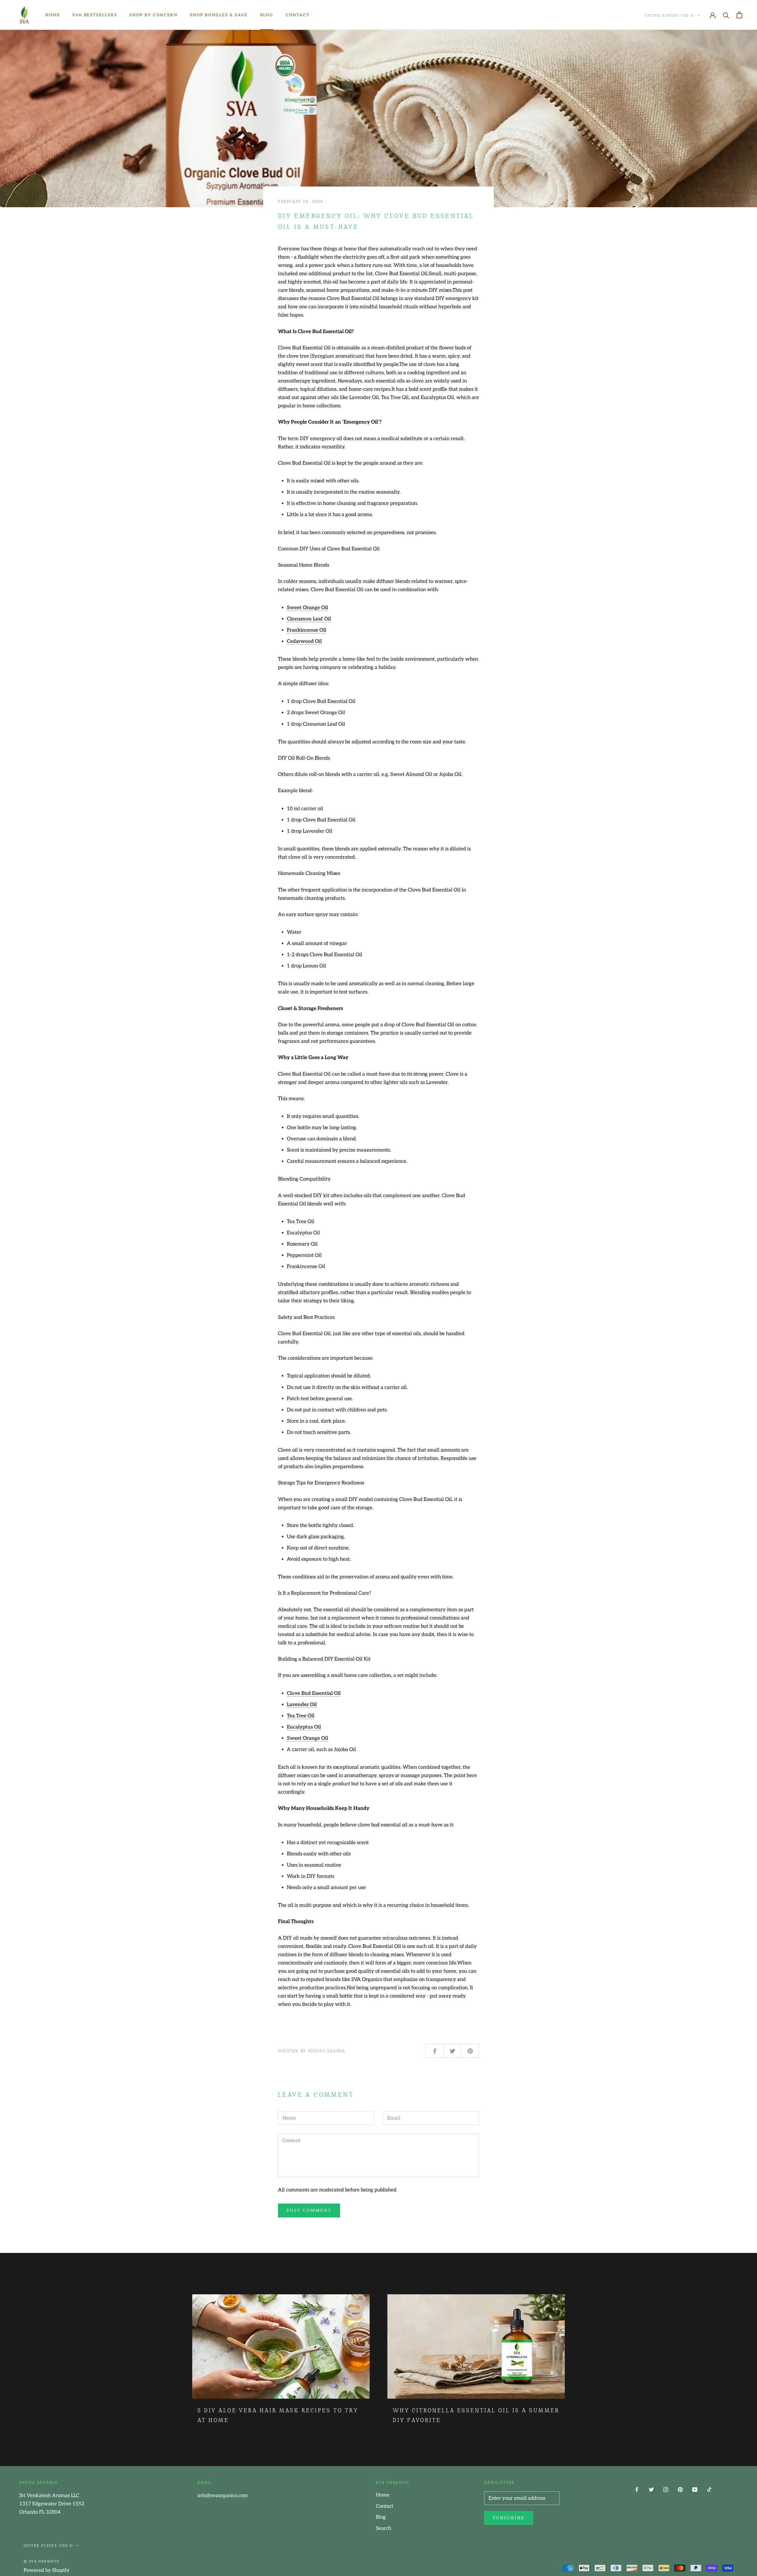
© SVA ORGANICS (42, 2561)
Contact (298, 15)
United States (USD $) (670, 15)
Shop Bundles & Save (219, 15)
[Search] (726, 15)
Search (384, 2528)
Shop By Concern (153, 15)
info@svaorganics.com (223, 2496)
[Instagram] (666, 2489)
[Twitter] (651, 2489)
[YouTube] (695, 2489)
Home (53, 15)
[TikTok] (709, 2489)
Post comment (309, 2210)
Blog (267, 15)
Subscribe (509, 2518)
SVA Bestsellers (95, 15)
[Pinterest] (680, 2489)
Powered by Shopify (47, 2570)
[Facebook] (637, 2489)
